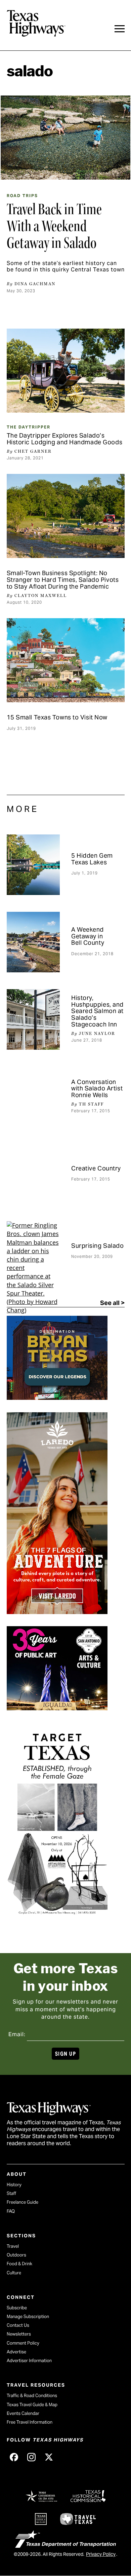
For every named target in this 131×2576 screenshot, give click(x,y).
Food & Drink (19, 2264)
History (14, 2185)
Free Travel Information (30, 2422)
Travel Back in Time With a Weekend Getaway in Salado (54, 226)
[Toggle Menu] (120, 29)
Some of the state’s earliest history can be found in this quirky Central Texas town (66, 266)
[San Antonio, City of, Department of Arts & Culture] (57, 1708)
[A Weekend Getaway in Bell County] (33, 942)
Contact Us (18, 2325)
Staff (11, 2193)
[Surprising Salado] (33, 1252)
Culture (14, 2273)
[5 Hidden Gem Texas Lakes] (33, 865)
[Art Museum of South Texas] (57, 1922)
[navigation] (120, 29)
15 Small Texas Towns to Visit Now (57, 717)
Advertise (16, 2352)
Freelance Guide (23, 2202)
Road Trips (22, 196)
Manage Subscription (28, 2317)
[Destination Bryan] (57, 1397)
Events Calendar (23, 2413)
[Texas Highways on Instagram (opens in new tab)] (32, 2457)
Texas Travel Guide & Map (32, 2405)
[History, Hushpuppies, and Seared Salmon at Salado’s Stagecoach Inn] (33, 1019)
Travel (13, 2246)
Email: (17, 2034)
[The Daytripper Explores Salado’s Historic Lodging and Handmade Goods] (66, 371)
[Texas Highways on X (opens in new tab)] (49, 2457)
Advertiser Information (29, 2361)
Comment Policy (23, 2343)
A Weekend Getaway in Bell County (88, 936)
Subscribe (17, 2308)
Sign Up (65, 2054)
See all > (112, 1303)
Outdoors (16, 2255)
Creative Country (96, 1168)
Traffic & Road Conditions (32, 2396)
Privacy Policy (101, 2554)
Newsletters (19, 2334)
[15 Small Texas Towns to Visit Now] (66, 660)
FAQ (11, 2211)
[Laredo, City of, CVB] (57, 1612)
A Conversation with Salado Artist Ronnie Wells (97, 1089)
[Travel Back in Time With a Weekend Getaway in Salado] (65, 138)
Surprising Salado (98, 1246)
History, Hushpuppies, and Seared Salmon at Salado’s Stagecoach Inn (97, 1011)
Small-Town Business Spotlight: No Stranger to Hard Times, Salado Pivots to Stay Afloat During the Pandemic (63, 580)
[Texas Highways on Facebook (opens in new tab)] (14, 2457)
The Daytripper (29, 427)
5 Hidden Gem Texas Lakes (92, 859)
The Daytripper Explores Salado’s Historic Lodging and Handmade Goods (65, 439)
